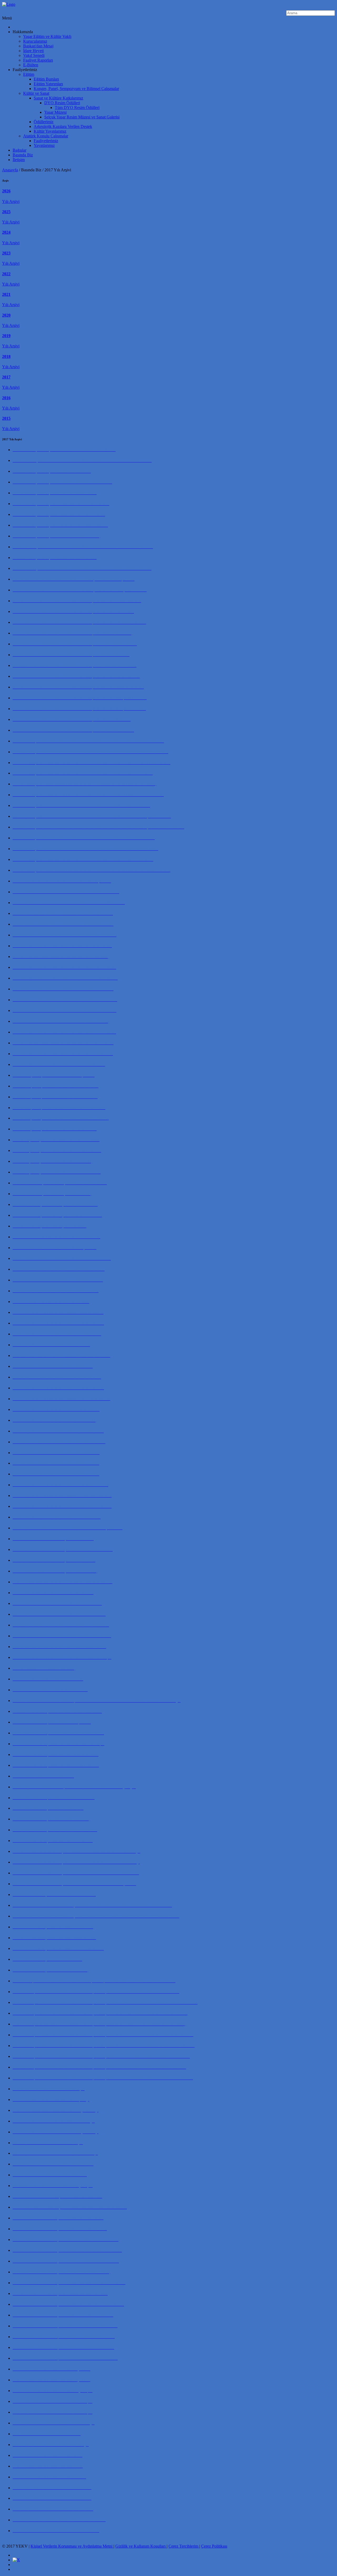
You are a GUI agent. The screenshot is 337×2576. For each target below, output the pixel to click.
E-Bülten (31, 65)
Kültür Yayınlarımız (50, 131)
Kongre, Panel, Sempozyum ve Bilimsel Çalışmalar (76, 89)
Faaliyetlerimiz (46, 141)
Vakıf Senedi (34, 55)
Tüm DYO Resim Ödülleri (77, 108)
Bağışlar (19, 150)
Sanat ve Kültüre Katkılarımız (58, 98)
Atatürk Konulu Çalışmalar (46, 136)
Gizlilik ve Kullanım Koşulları (141, 2546)
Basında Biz (23, 155)
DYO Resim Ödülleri (62, 103)
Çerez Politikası (214, 2546)
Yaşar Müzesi (55, 112)
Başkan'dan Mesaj (38, 46)
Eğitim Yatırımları (48, 84)
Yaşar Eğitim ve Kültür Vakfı (47, 36)
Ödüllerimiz (44, 122)
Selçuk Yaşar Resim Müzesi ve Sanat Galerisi (82, 117)
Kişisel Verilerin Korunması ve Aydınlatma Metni (72, 2546)
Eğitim (29, 74)
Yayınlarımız (44, 145)
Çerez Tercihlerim (184, 2546)
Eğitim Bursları (46, 79)
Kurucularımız (35, 41)
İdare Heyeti (33, 51)
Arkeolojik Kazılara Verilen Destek (63, 126)
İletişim (19, 160)
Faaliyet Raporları (38, 60)
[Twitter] (16, 2560)
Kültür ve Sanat (36, 93)
